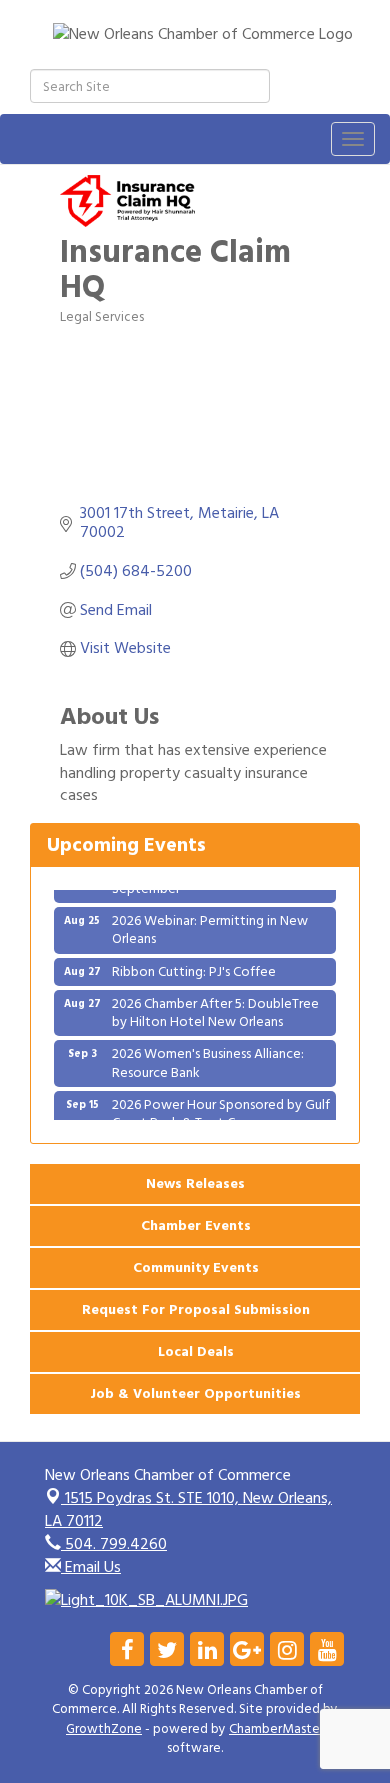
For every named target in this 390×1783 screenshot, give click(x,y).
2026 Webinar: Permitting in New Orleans (210, 924)
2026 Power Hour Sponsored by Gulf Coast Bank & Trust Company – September (221, 1117)
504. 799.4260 (114, 1544)
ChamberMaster (276, 1729)
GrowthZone (104, 1729)
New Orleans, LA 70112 (188, 1509)
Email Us (91, 1567)
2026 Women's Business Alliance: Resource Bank (208, 1057)
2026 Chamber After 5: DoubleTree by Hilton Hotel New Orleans (215, 1007)
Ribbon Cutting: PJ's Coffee (194, 966)
